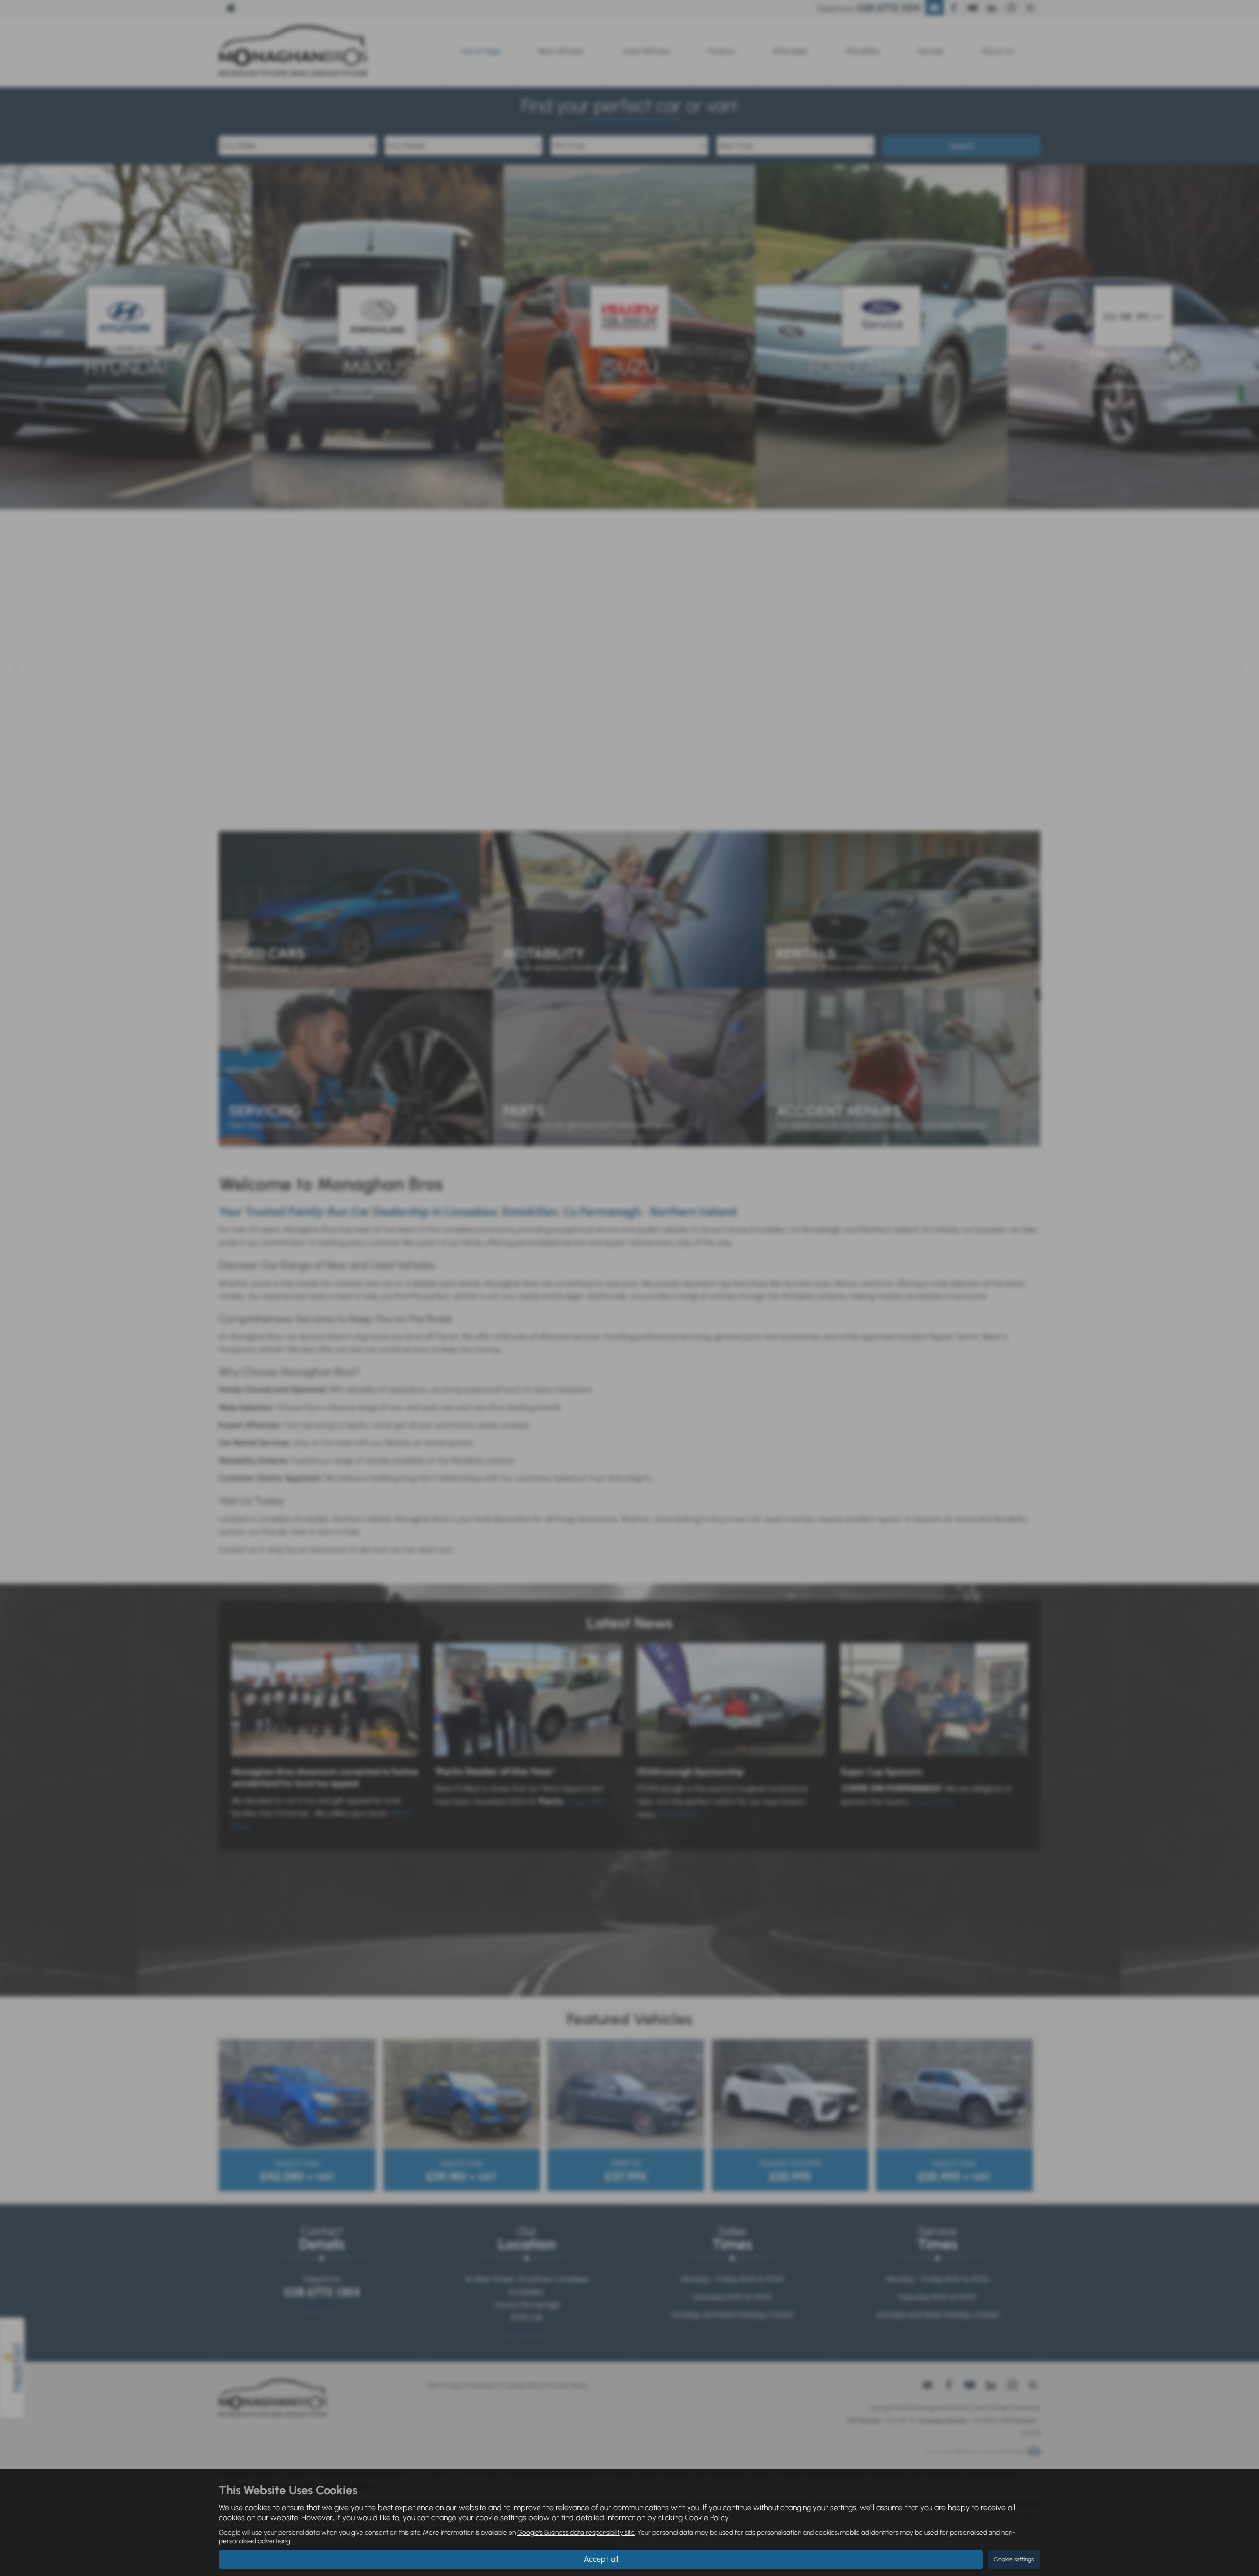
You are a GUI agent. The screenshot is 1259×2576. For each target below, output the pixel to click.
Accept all (601, 2559)
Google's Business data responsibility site (576, 2532)
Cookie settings (1014, 2559)
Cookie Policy (706, 2518)
